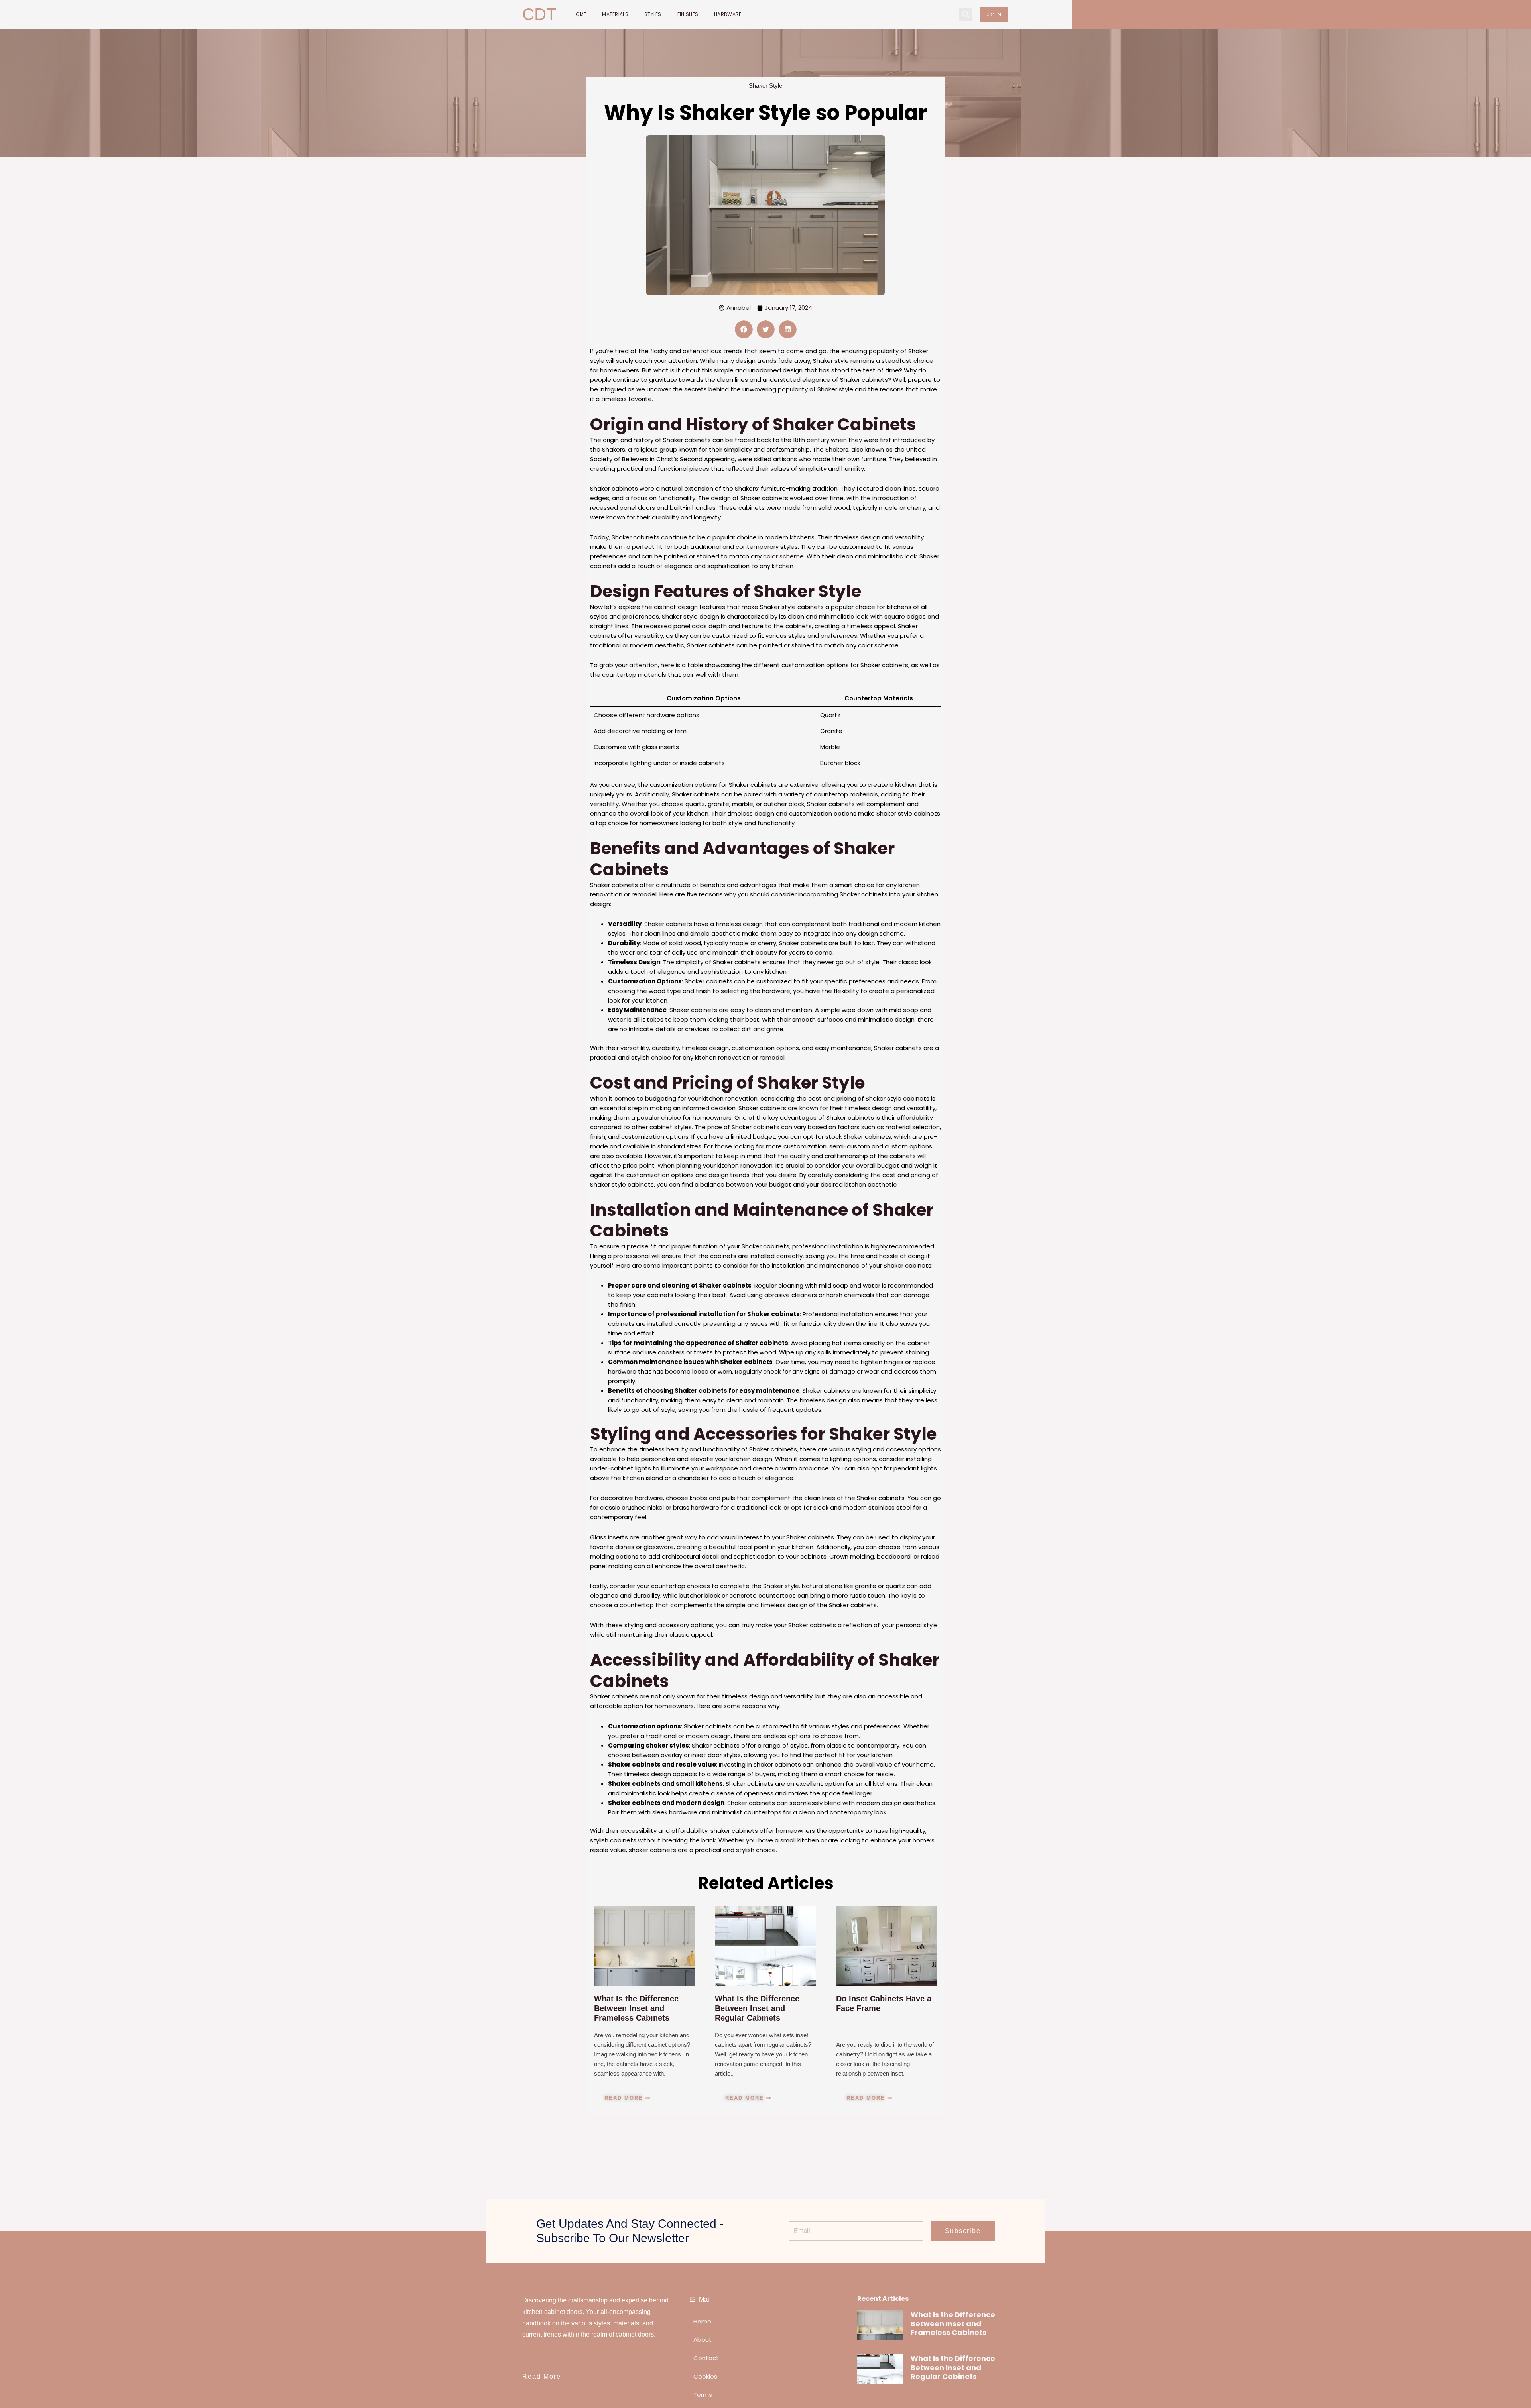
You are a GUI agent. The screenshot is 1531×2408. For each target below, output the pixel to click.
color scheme (783, 556)
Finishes (688, 14)
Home (579, 14)
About (703, 2340)
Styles (653, 14)
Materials (615, 14)
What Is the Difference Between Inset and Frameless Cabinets (636, 2008)
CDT (539, 14)
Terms (703, 2395)
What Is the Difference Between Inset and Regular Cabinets (757, 2008)
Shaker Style (765, 86)
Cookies (705, 2376)
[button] (965, 15)
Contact (706, 2358)
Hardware (728, 14)
